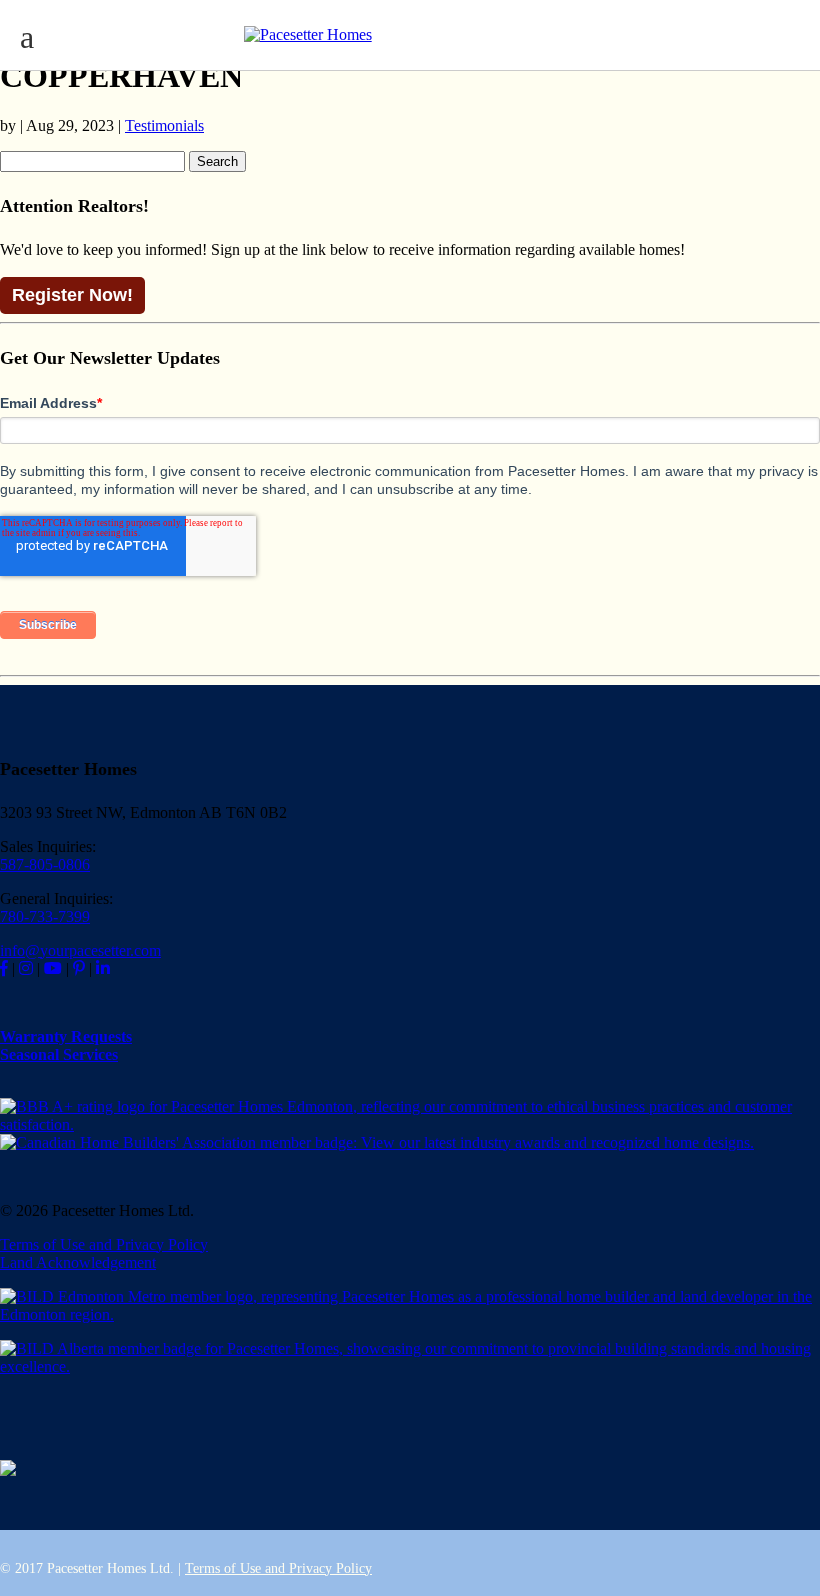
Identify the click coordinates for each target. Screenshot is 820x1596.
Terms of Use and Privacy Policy (104, 1244)
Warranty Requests (66, 1036)
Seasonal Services (59, 1054)
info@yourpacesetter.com (80, 950)
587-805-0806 (45, 864)
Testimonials (164, 125)
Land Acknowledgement (78, 1262)
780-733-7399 (45, 916)
